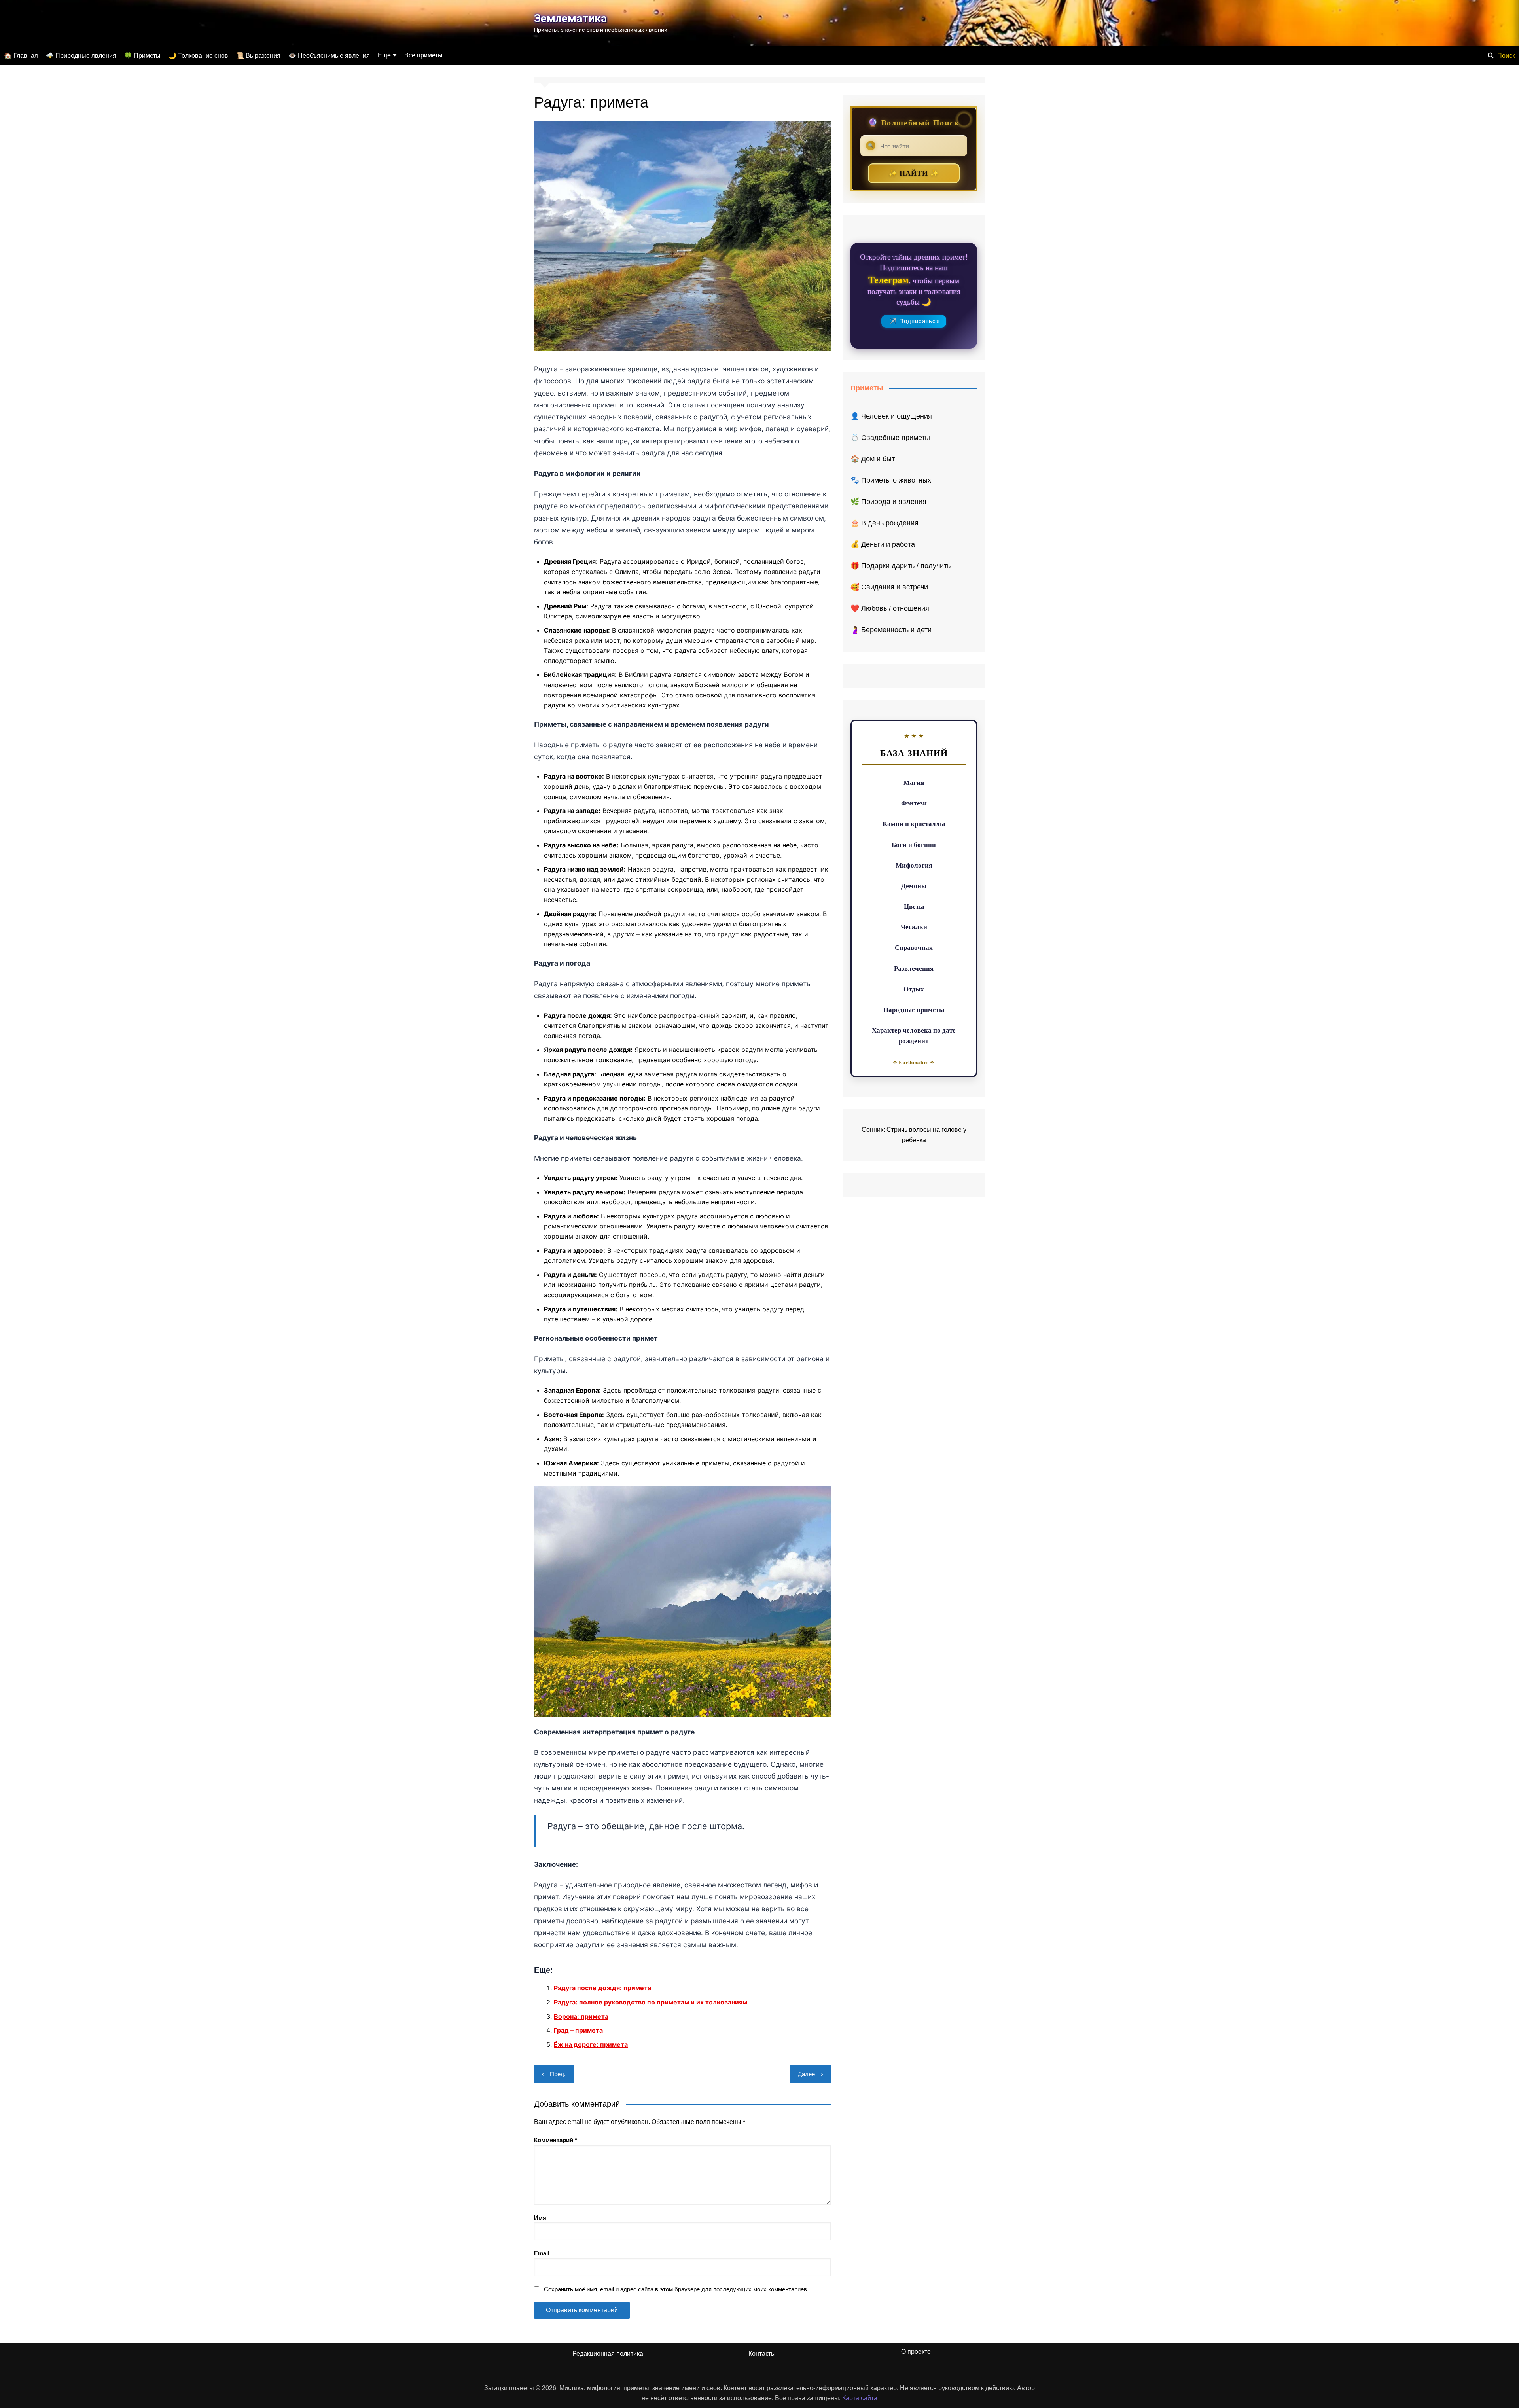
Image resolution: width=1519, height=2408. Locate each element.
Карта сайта (860, 2398)
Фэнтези (914, 803)
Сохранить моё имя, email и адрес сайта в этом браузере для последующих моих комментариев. (676, 2289)
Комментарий (556, 2140)
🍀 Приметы (142, 56)
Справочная (914, 947)
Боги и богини (914, 844)
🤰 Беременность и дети (891, 630)
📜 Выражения (258, 56)
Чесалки (914, 927)
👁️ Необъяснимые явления (329, 56)
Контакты (762, 2354)
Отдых (914, 989)
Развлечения (914, 968)
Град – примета (578, 2030)
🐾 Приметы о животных (891, 480)
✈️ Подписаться (914, 321)
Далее (806, 2074)
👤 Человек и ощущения (891, 416)
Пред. (558, 2074)
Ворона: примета (581, 2016)
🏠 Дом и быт (873, 459)
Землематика (570, 18)
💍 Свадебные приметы (890, 438)
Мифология (914, 865)
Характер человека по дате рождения (914, 1035)
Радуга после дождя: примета (602, 1988)
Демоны (914, 886)
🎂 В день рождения (885, 523)
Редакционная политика (608, 2354)
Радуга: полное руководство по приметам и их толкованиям (651, 2002)
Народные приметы (914, 1009)
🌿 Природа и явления (888, 502)
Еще (384, 55)
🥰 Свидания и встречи (889, 587)
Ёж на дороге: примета (591, 2044)
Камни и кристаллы (914, 823)
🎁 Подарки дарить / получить (901, 566)
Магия (914, 782)
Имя (540, 2218)
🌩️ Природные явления (81, 56)
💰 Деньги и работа (883, 544)
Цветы (914, 906)
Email (542, 2253)
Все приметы (423, 55)
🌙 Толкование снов (198, 56)
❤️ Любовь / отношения (890, 608)
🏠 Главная (21, 56)
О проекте (916, 2352)
